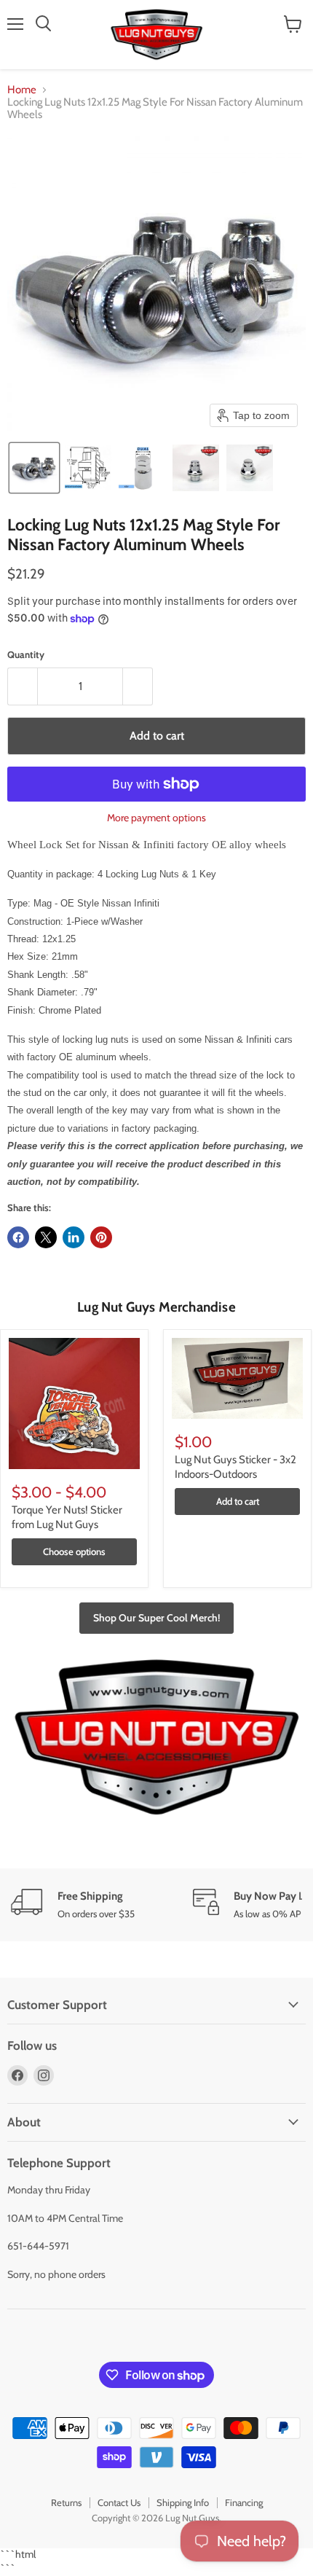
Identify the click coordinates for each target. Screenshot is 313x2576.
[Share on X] (46, 1237)
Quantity (26, 655)
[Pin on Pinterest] (101, 1237)
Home (22, 90)
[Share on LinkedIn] (74, 1237)
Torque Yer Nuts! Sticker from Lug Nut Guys (67, 1517)
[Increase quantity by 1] (138, 686)
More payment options (156, 818)
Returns (66, 2502)
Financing (244, 2502)
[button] (34, 468)
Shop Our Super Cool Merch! (156, 1618)
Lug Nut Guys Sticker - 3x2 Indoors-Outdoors (235, 1467)
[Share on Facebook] (18, 1237)
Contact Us (119, 2502)
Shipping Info (183, 2502)
